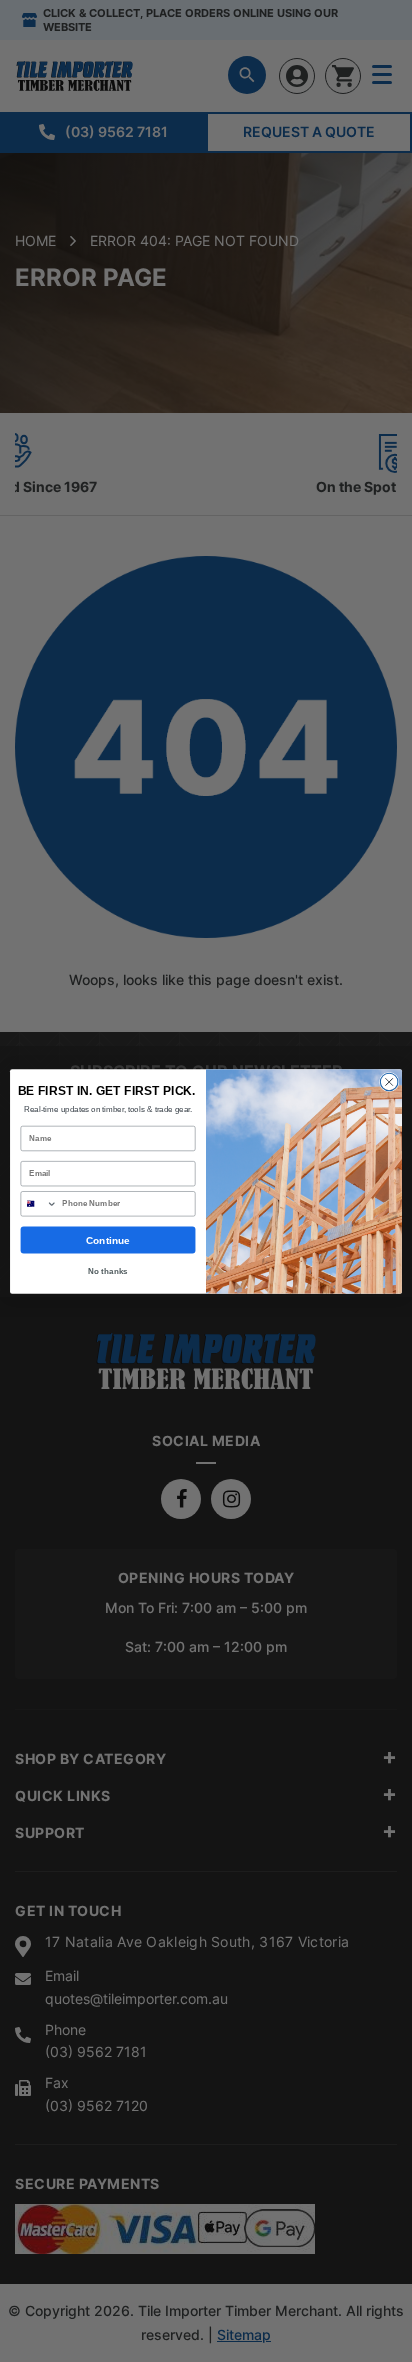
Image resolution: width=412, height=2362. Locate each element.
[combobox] (39, 1203)
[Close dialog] (389, 1082)
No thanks (107, 1270)
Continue (107, 1239)
